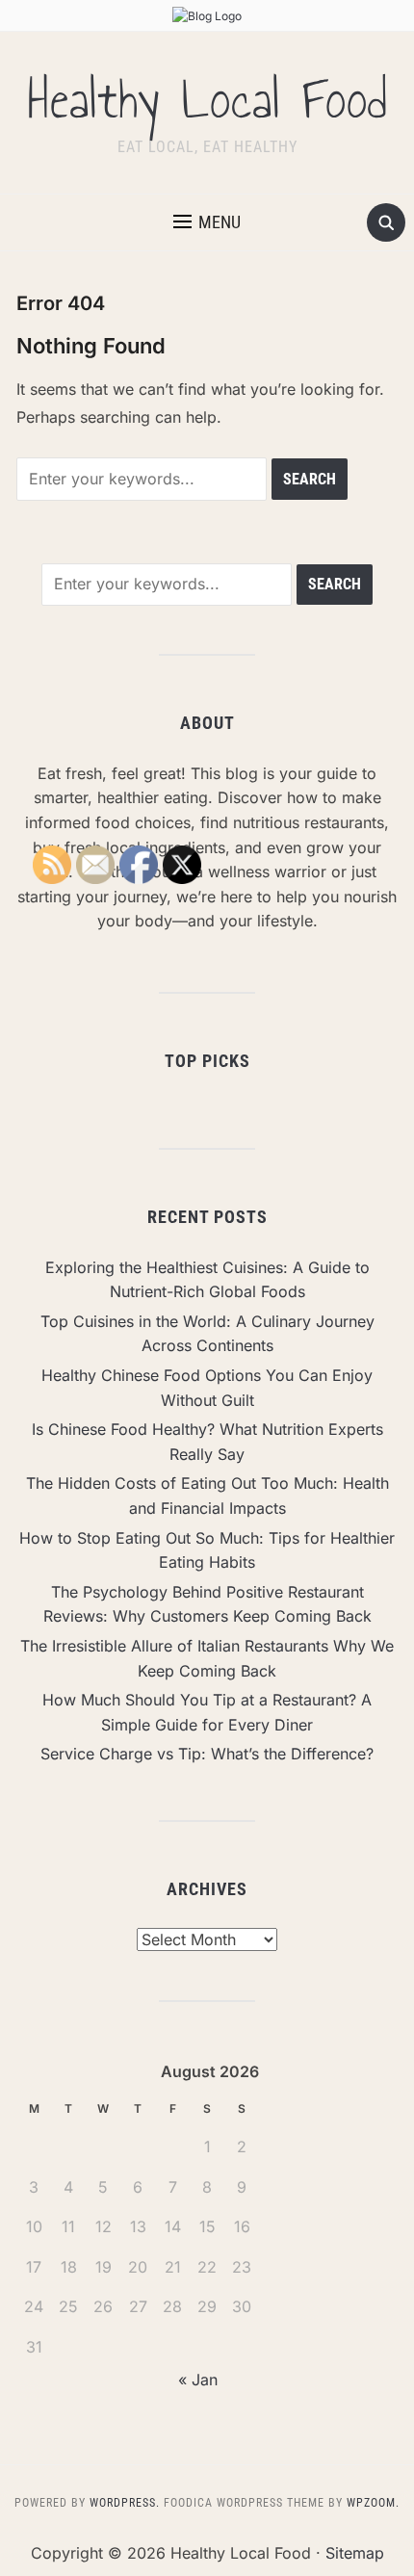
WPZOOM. (373, 2503)
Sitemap (355, 2553)
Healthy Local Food (207, 100)
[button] (207, 222)
